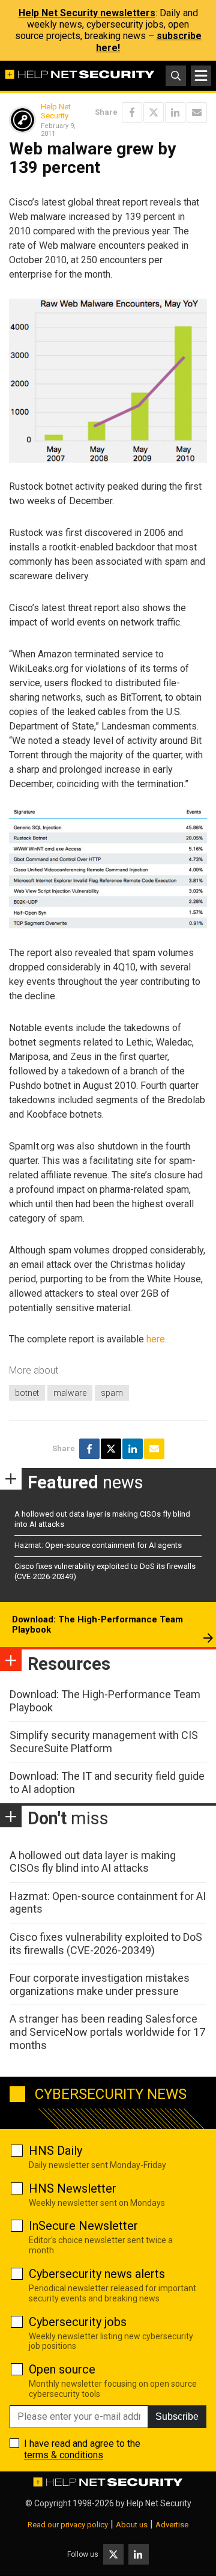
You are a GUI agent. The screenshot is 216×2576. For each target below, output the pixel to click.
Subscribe (177, 2416)
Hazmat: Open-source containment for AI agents (98, 1545)
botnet (27, 1393)
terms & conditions (64, 2455)
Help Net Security (56, 111)
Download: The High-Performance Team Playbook (97, 1625)
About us (132, 2525)
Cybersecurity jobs (78, 2322)
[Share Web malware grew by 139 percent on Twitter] (154, 112)
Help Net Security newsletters (87, 13)
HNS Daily (55, 2151)
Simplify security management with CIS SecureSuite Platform (104, 1742)
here (156, 1339)
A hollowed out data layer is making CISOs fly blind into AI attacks (93, 1862)
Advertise (172, 2525)
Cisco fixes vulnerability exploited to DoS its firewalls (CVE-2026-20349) (106, 1944)
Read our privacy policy (68, 2525)
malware (70, 1393)
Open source (62, 2369)
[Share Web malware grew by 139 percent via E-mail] (197, 112)
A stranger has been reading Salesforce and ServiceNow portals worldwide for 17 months (107, 2032)
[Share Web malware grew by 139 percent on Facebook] (132, 112)
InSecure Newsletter (83, 2226)
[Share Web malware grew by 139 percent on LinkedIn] (175, 112)
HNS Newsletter (73, 2188)
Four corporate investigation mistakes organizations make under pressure (100, 1984)
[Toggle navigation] (201, 76)
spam (112, 1393)
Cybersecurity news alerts (97, 2274)
